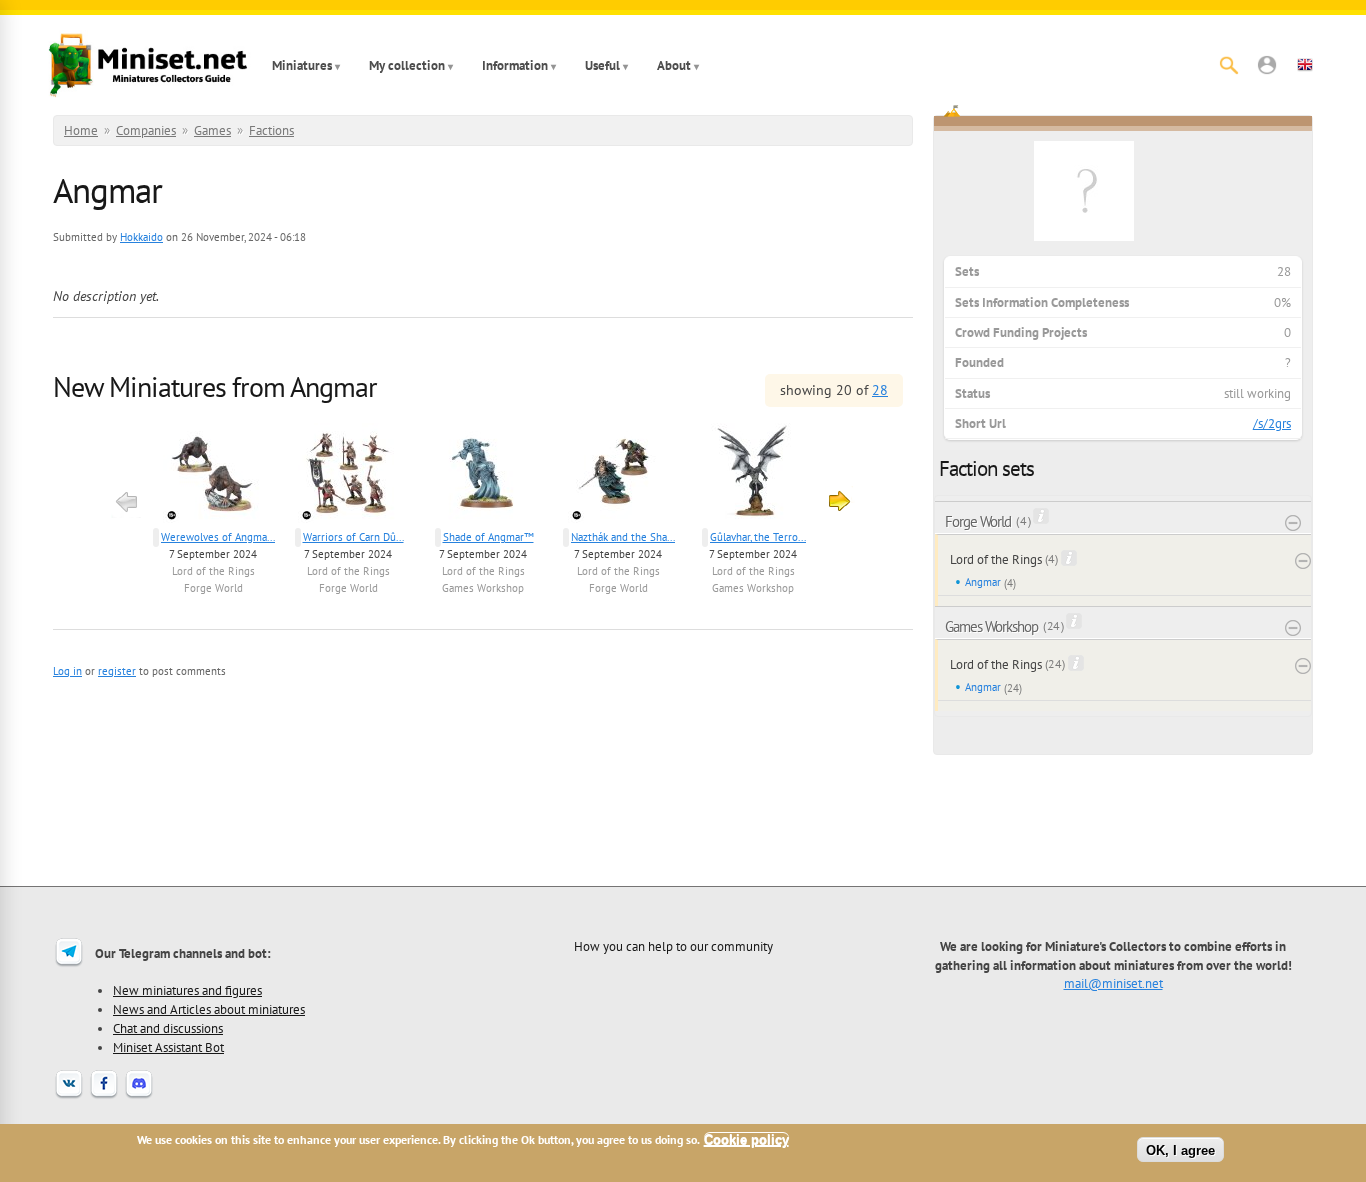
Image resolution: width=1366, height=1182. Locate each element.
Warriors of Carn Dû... (353, 537)
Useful (602, 65)
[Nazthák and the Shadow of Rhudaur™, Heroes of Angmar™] (618, 475)
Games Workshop (483, 588)
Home (81, 130)
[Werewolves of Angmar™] (213, 475)
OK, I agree (1180, 1149)
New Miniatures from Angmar (215, 386)
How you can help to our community (673, 946)
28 (880, 390)
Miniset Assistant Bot (168, 1047)
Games (212, 130)
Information (515, 65)
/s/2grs (1272, 423)
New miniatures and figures (187, 990)
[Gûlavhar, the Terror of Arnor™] (753, 475)
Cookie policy (746, 1139)
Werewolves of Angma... (218, 537)
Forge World (213, 588)
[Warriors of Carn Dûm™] (348, 475)
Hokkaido (141, 237)
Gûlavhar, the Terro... (758, 537)
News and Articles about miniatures (209, 1009)
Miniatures (302, 65)
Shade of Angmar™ (488, 537)
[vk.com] (69, 1096)
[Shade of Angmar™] (483, 475)
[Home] (148, 65)
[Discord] (139, 1096)
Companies (146, 130)
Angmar (983, 582)
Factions (271, 130)
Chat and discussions (168, 1028)
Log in (67, 671)
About (674, 65)
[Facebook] (104, 1096)
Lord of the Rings (213, 571)
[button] (1267, 65)
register (117, 671)
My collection (407, 65)
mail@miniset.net (1113, 983)
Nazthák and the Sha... (623, 537)
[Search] (1229, 65)
